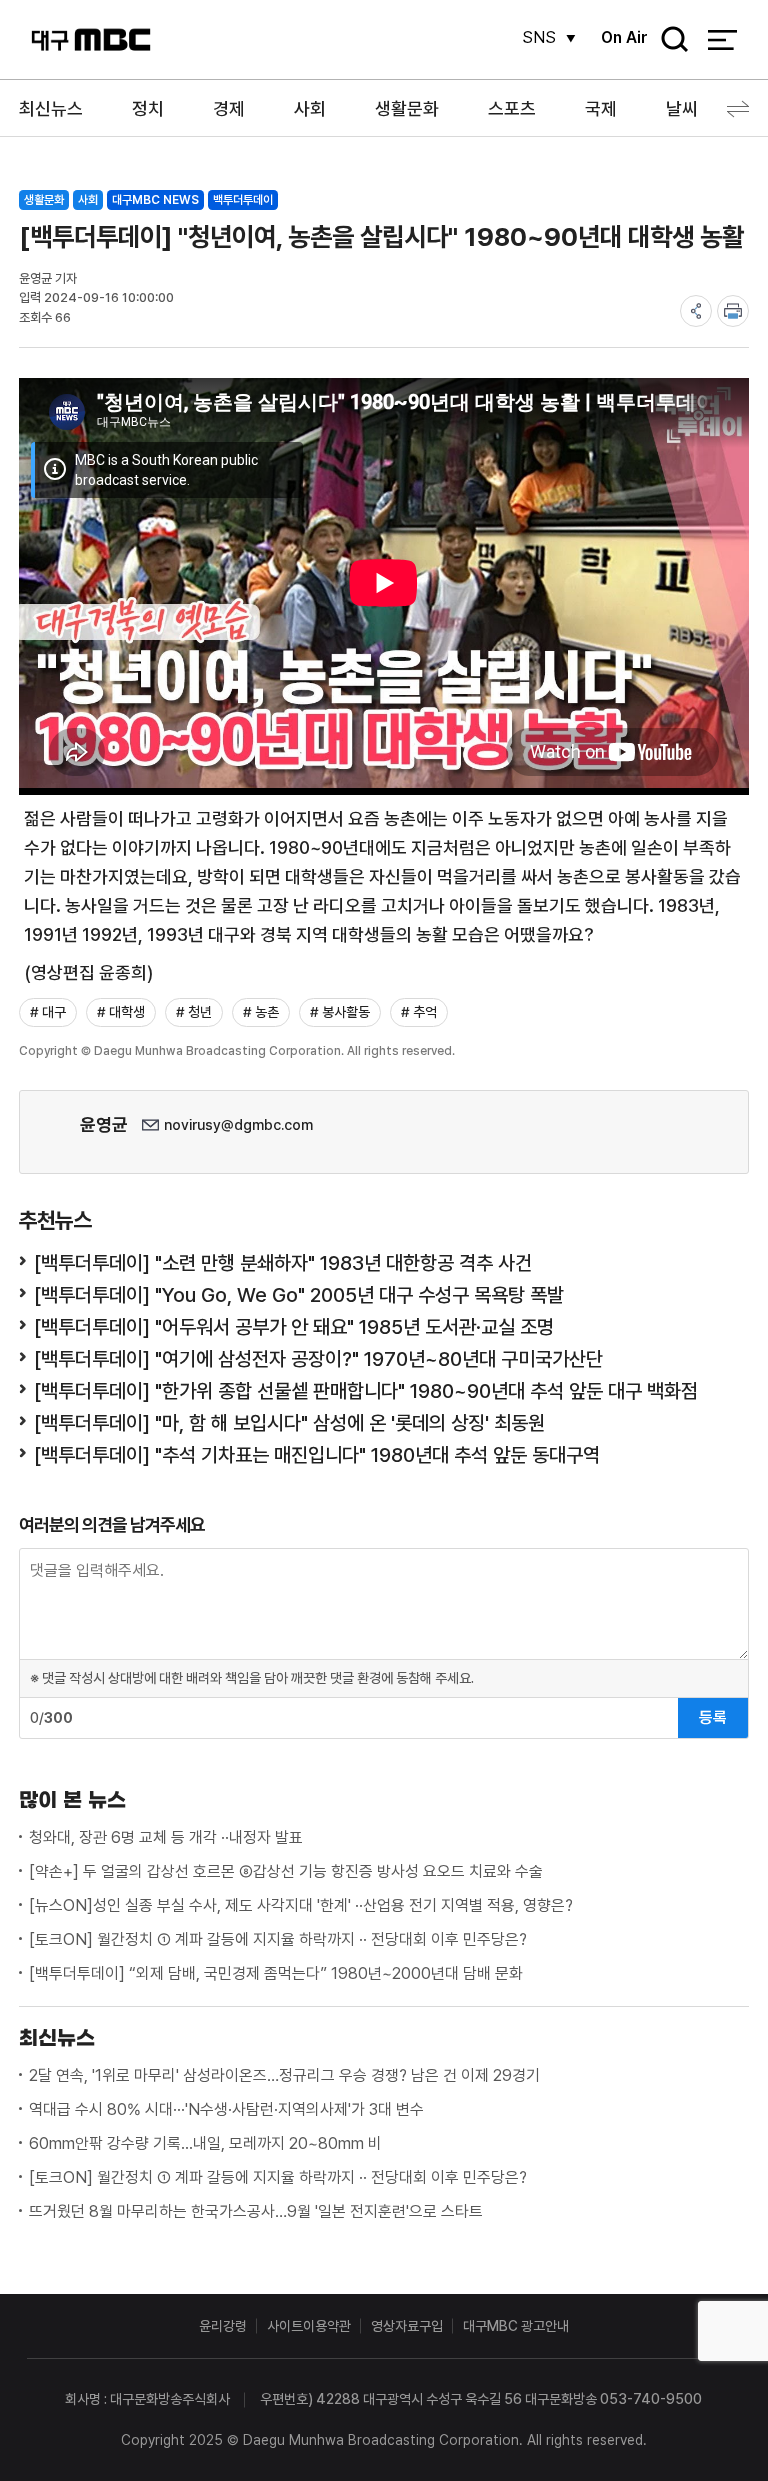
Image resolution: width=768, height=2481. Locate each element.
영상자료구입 (407, 2326)
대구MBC (91, 39)
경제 (229, 108)
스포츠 (512, 108)
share (696, 311)
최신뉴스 (51, 108)
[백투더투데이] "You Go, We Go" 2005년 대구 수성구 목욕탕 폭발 (299, 1295)
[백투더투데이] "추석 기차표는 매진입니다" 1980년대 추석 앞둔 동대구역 (317, 1455)
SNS (539, 37)
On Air (624, 37)
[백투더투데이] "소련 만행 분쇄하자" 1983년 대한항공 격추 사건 (283, 1263)
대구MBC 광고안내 (516, 2326)
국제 (601, 108)
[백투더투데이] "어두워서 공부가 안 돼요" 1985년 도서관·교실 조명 (294, 1327)
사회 (310, 108)
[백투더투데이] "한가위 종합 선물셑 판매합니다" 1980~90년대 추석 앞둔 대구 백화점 (366, 1391)
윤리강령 (223, 2326)
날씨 (682, 108)
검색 (668, 40)
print (733, 311)
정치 (148, 108)
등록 (713, 1717)
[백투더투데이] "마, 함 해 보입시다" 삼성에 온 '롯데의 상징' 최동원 (289, 1423)
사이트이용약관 (309, 2326)
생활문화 (407, 108)
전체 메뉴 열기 (722, 40)
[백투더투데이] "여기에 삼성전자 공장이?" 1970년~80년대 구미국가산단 (318, 1359)
